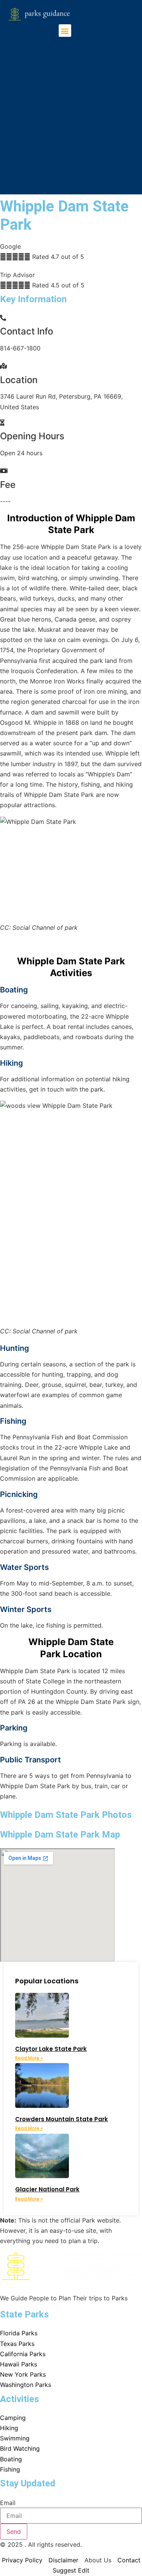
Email (8, 2503)
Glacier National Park (47, 2189)
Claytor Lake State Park (51, 2049)
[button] (65, 31)
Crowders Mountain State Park (62, 2119)
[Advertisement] (71, 112)
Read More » (29, 2058)
